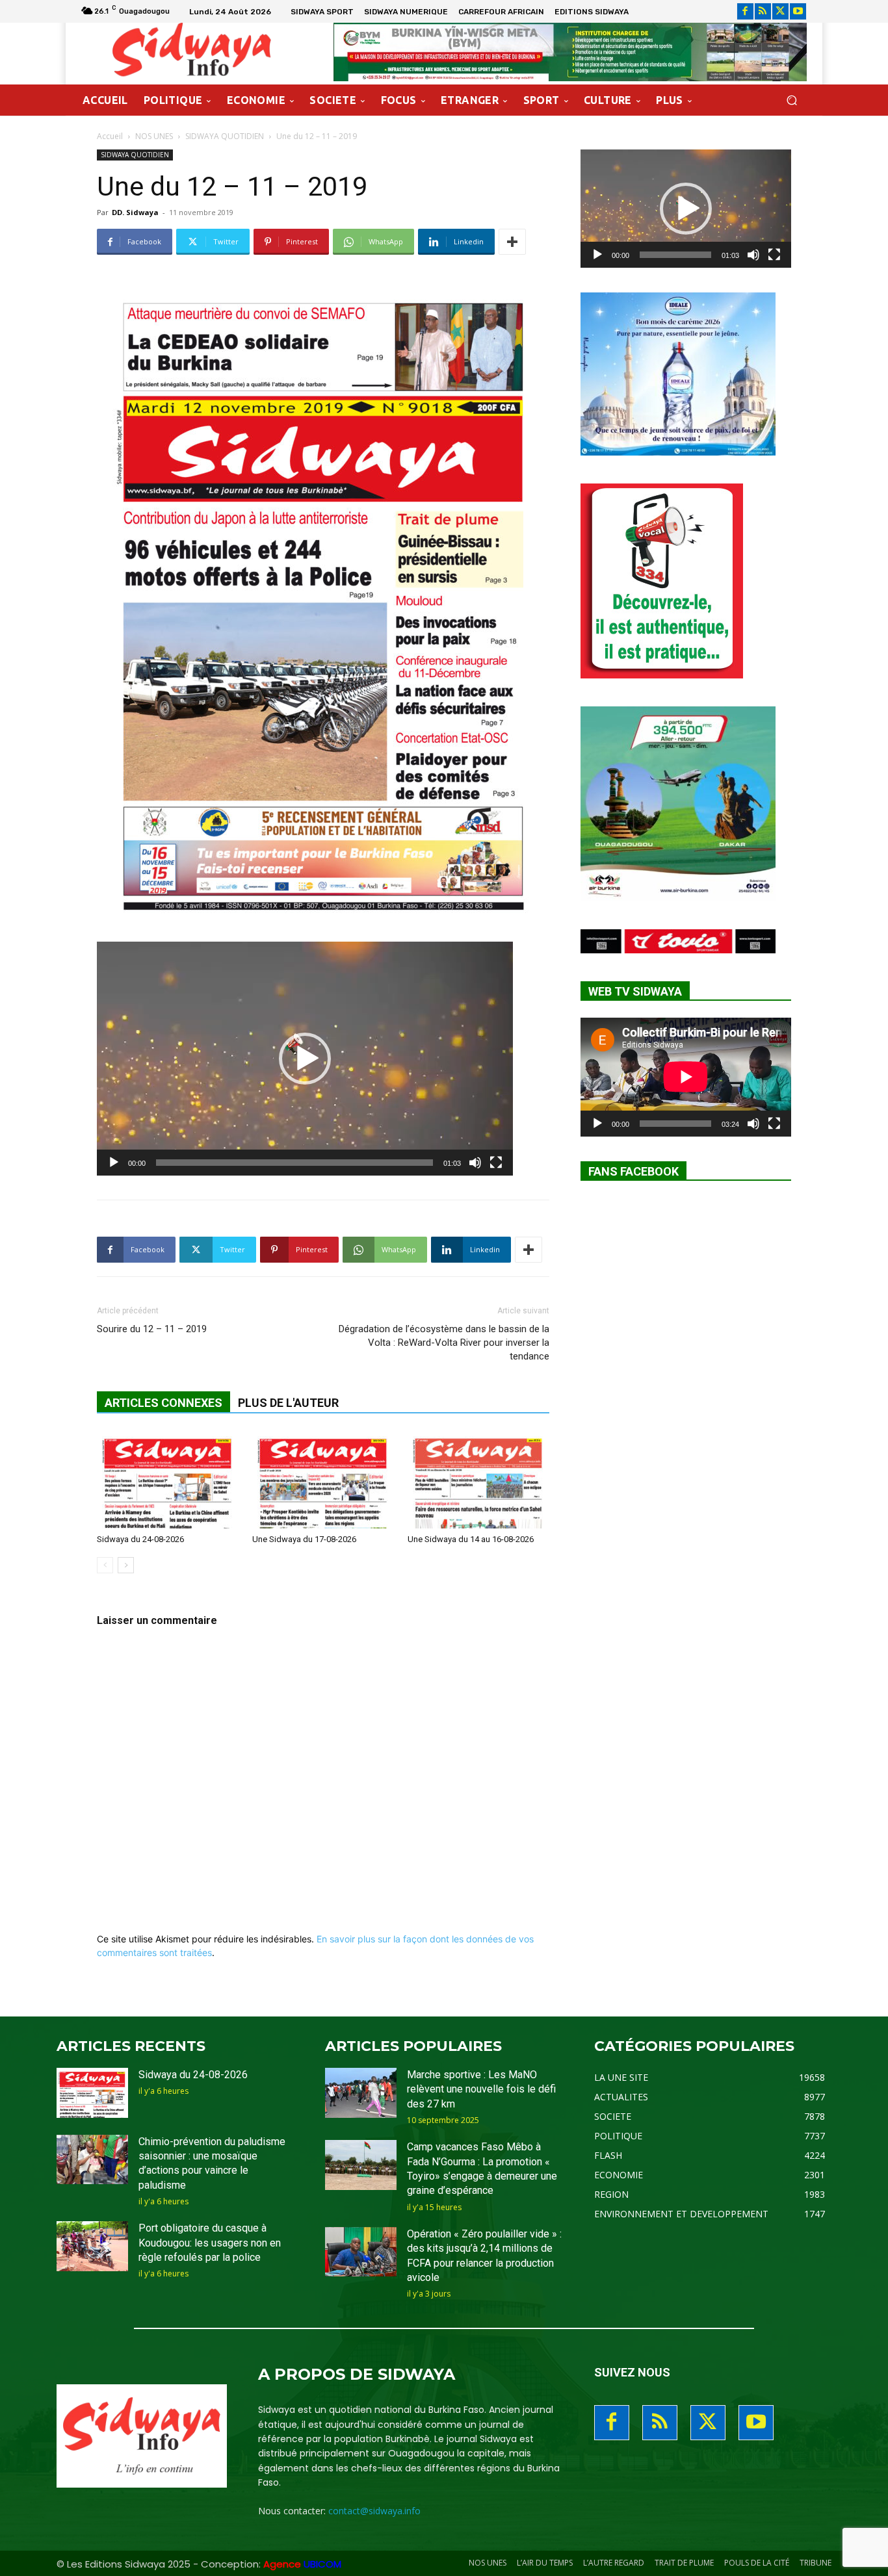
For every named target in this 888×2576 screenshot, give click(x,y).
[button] (791, 100)
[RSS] (763, 11)
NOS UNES (154, 136)
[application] (305, 1059)
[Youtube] (798, 11)
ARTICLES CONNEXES (163, 1403)
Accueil (110, 136)
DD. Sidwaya (135, 212)
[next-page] (126, 1565)
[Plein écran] (496, 1163)
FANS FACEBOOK (633, 1171)
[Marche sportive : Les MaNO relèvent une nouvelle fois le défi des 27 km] (361, 2093)
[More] (512, 242)
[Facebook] (745, 11)
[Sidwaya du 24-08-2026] (168, 1480)
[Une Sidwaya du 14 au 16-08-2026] (478, 1480)
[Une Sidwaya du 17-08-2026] (323, 1480)
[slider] (294, 1163)
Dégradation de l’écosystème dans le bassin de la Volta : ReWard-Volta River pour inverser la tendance (444, 1343)
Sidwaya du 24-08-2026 (140, 1539)
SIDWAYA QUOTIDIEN (225, 136)
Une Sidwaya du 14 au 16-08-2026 (471, 1539)
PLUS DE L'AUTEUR (288, 1403)
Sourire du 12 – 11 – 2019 (152, 1329)
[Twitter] (780, 11)
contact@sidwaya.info (374, 2511)
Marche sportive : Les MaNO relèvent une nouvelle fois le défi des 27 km (481, 2089)
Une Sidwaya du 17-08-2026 (304, 1539)
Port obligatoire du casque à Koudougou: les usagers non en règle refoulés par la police (210, 2243)
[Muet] (475, 1163)
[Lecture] (114, 1163)
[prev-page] (105, 1565)
